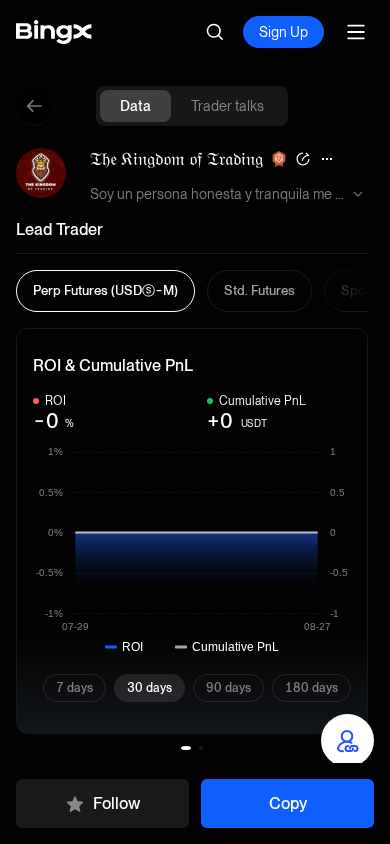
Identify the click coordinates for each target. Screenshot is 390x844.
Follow (116, 803)
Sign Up (283, 32)
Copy (288, 803)
